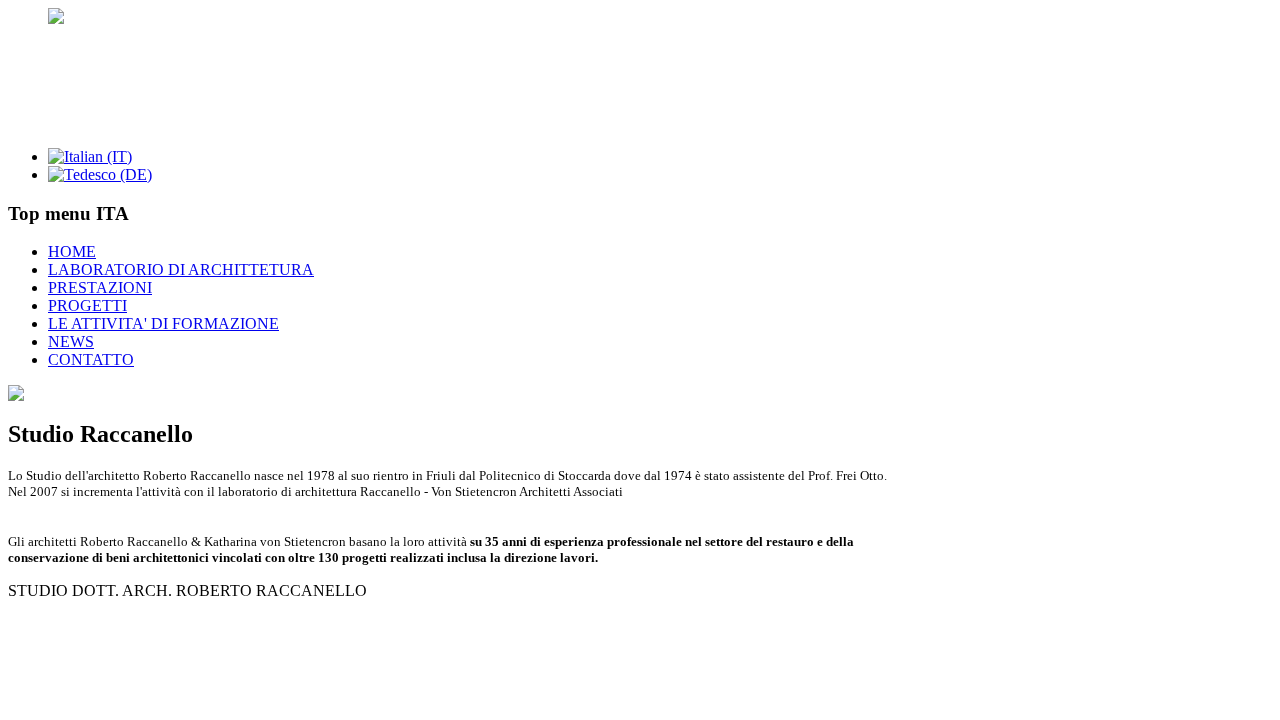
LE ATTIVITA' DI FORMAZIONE (163, 323)
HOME (72, 251)
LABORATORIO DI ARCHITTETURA (181, 269)
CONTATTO (91, 359)
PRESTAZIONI (100, 287)
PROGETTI (87, 305)
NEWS (71, 341)
